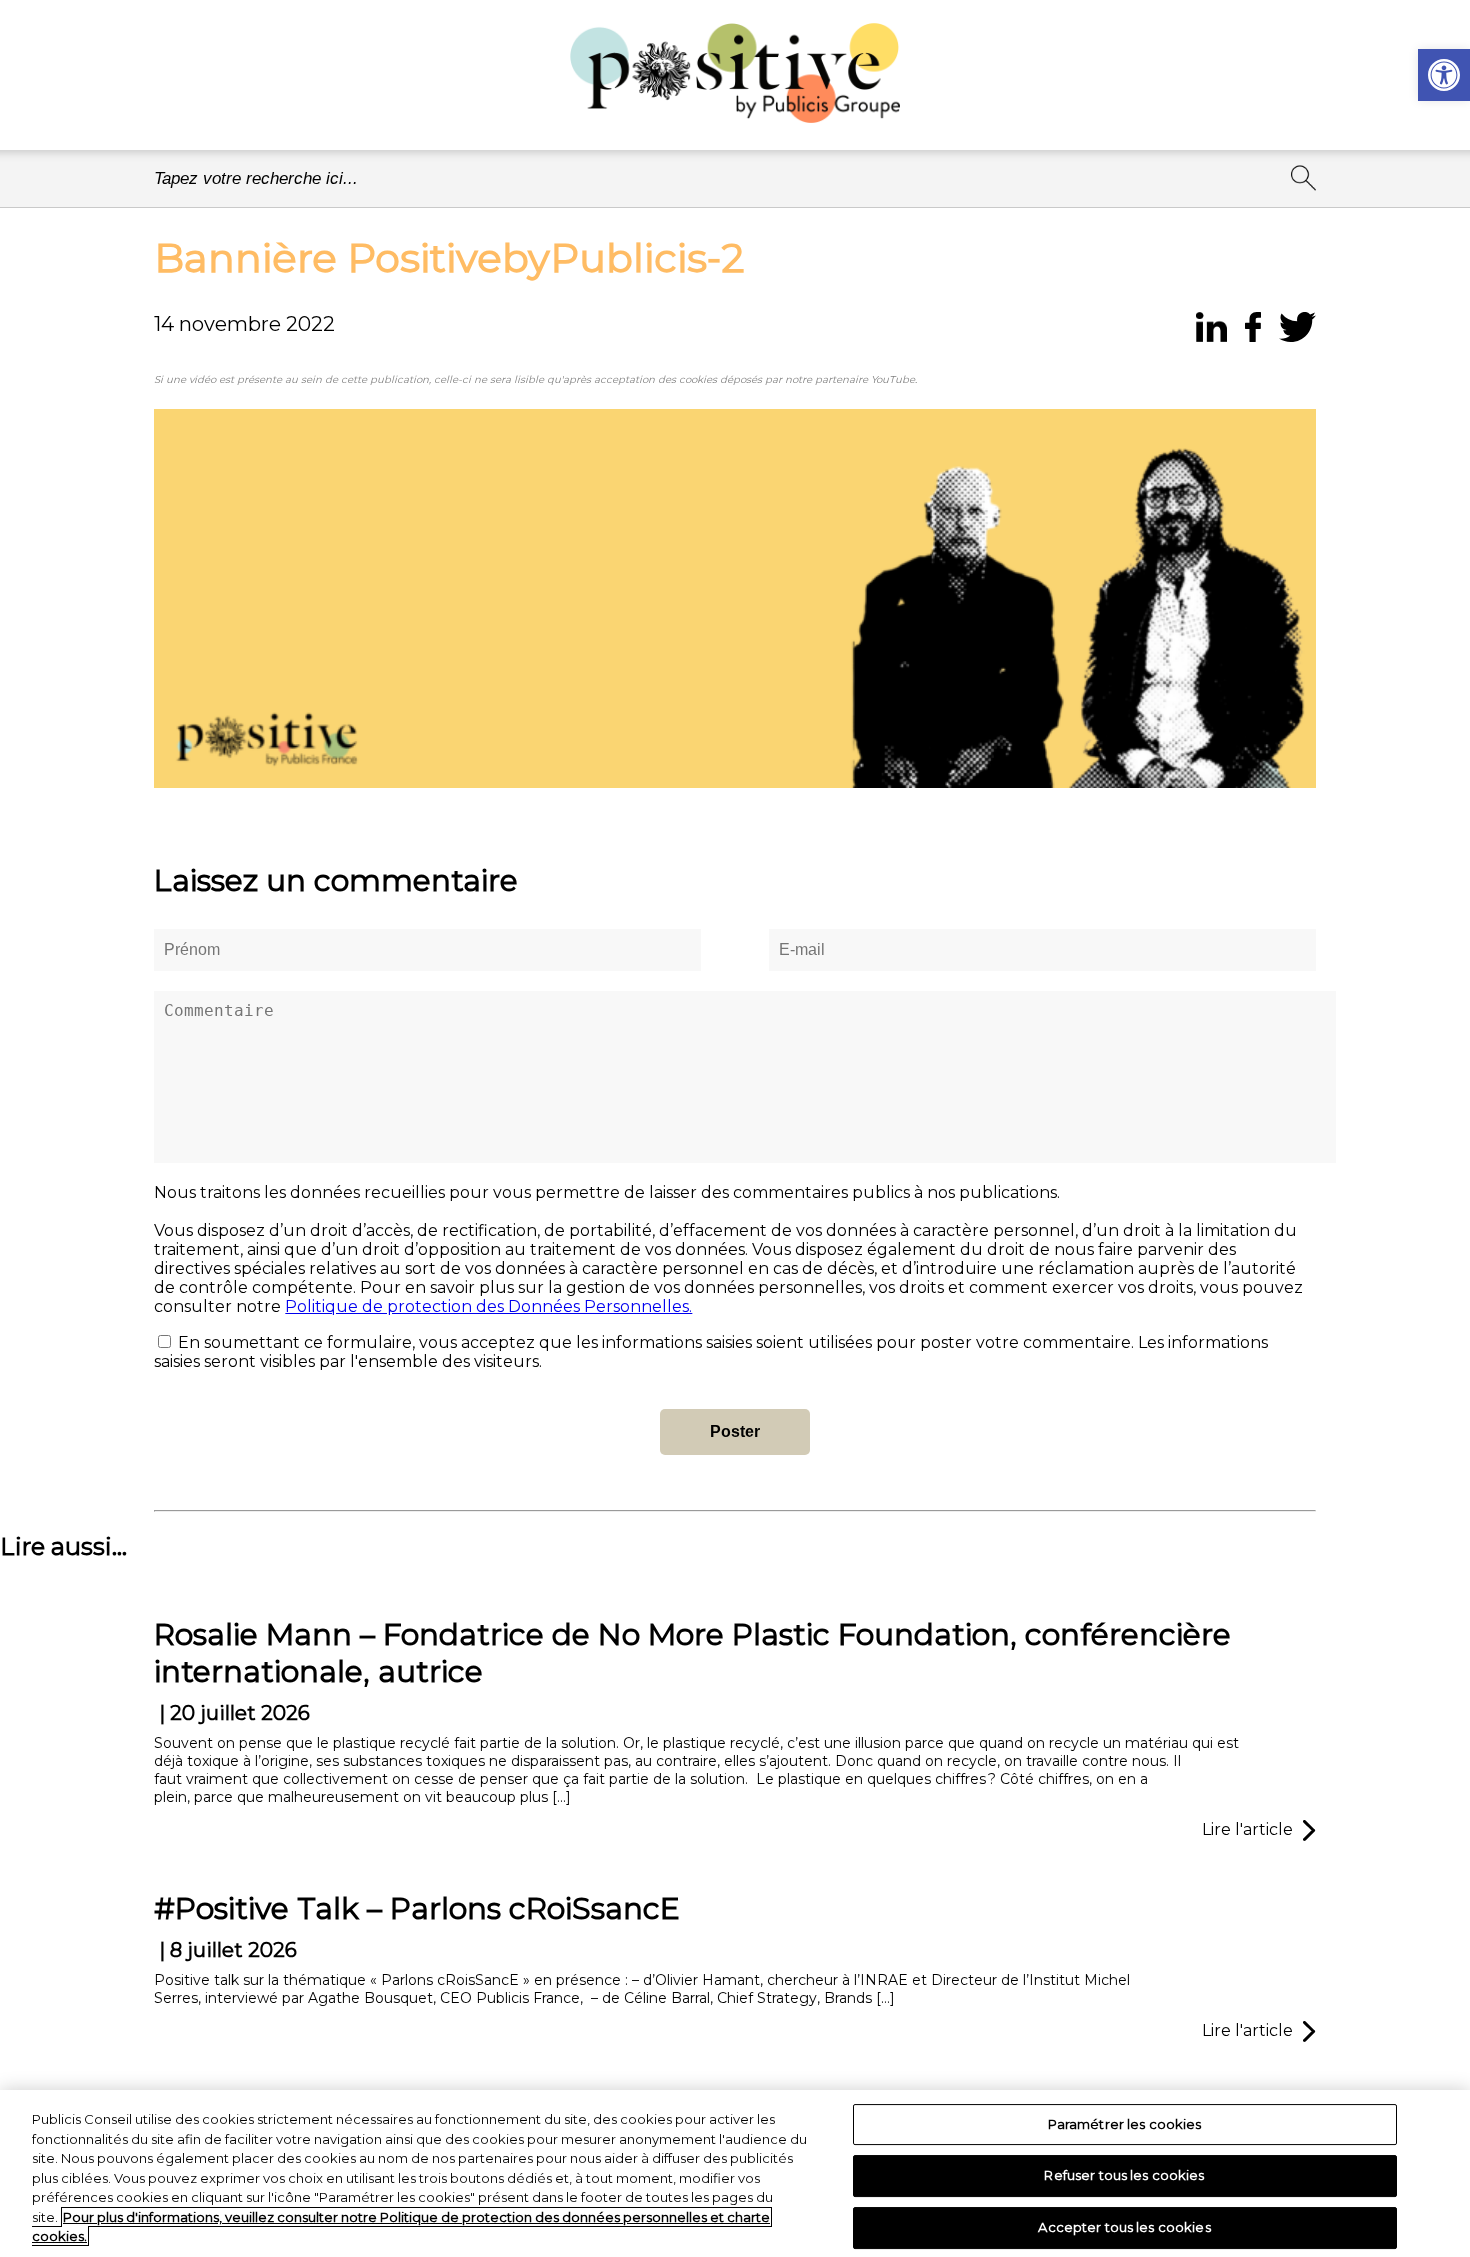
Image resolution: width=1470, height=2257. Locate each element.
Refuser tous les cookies (1124, 2175)
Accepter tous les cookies (1124, 2227)
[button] (1444, 75)
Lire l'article (1247, 1829)
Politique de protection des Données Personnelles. (488, 1306)
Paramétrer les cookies (1125, 2124)
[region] (735, 2173)
